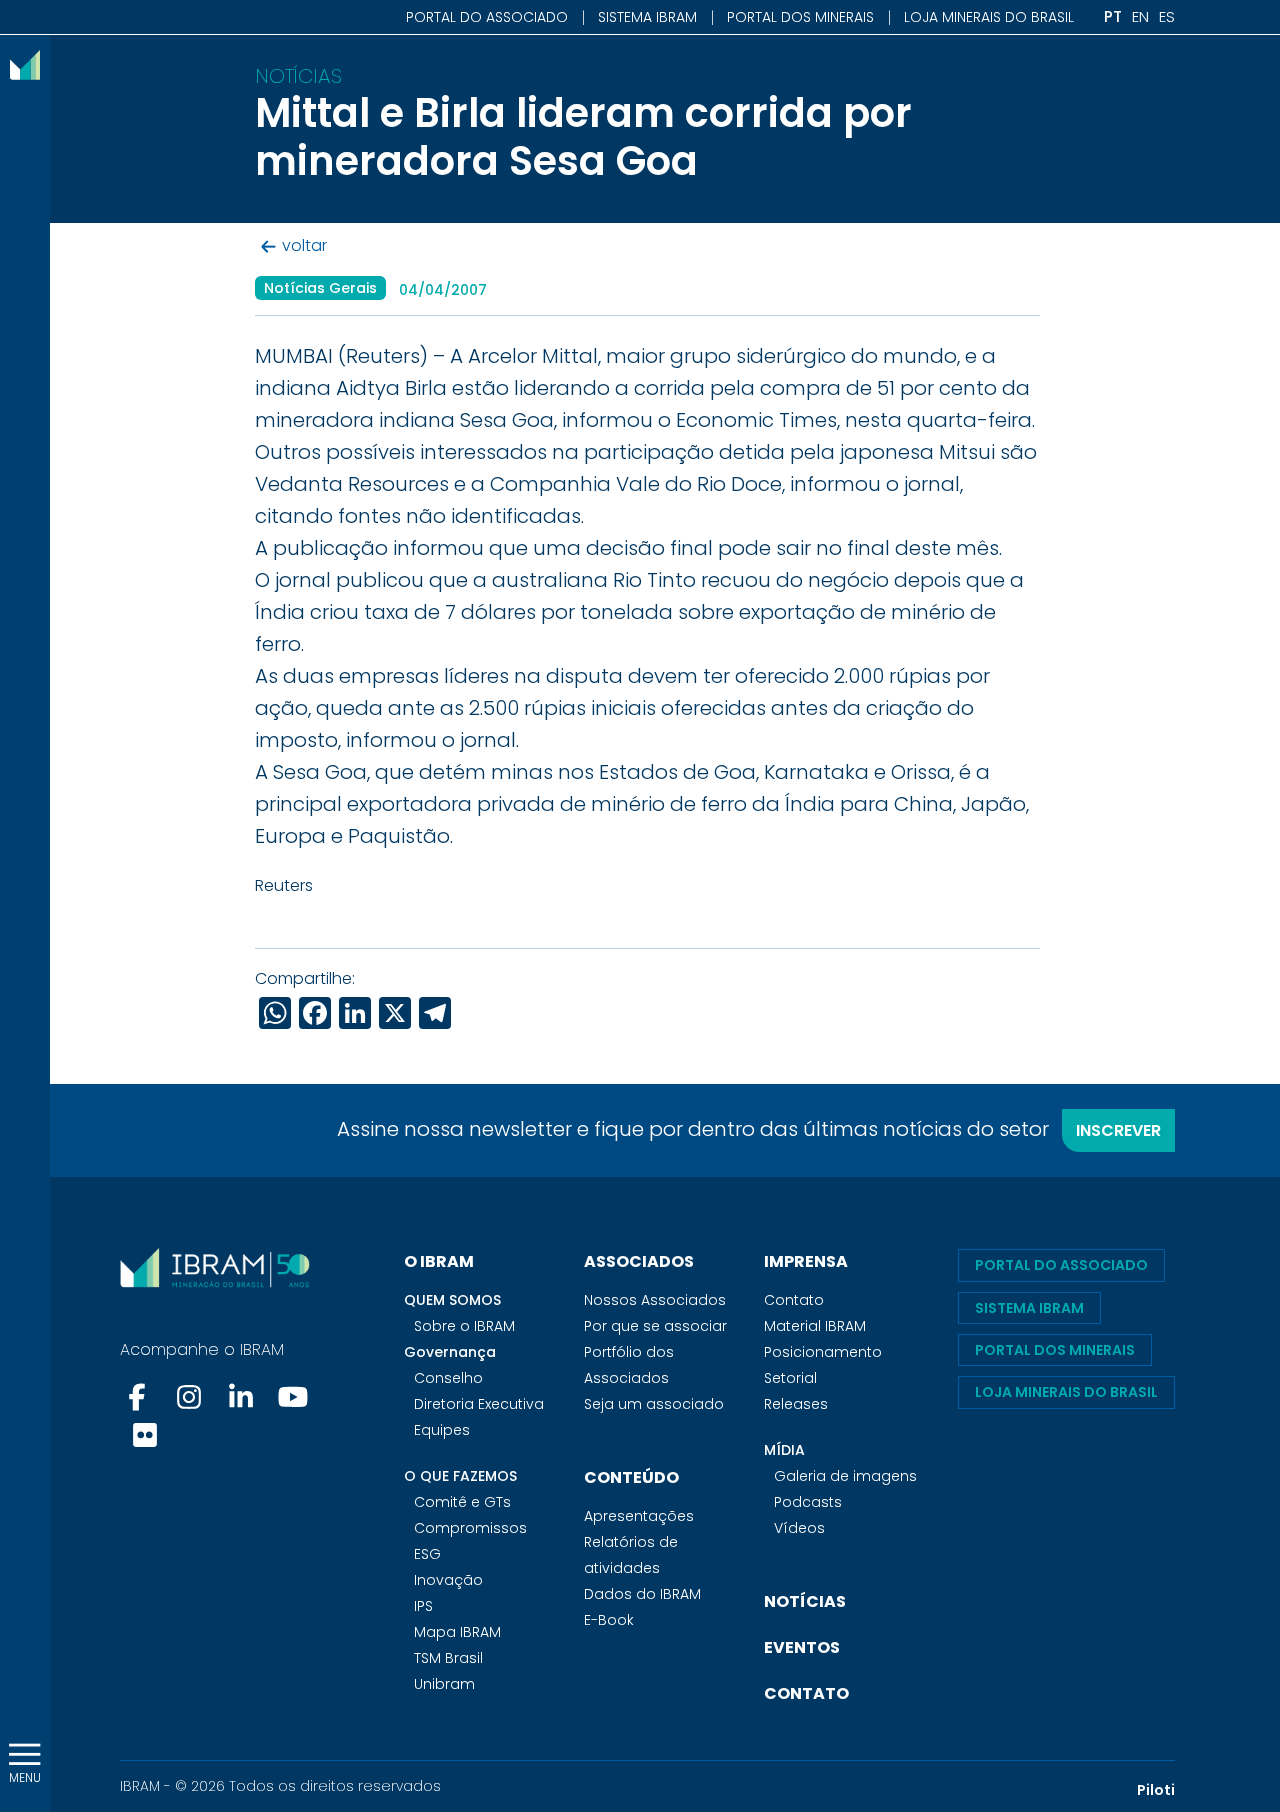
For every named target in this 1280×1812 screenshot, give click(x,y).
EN (1140, 16)
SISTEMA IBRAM (647, 17)
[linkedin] (241, 1397)
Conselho (448, 1378)
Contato (794, 1300)
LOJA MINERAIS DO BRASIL (989, 17)
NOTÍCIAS (805, 1601)
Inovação (448, 1580)
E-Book (609, 1620)
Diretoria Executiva (479, 1404)
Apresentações (639, 1516)
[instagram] (189, 1397)
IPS (423, 1606)
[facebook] (139, 1397)
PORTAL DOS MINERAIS (800, 17)
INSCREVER (1118, 1130)
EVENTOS (802, 1647)
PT (1113, 16)
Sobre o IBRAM (464, 1326)
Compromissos (470, 1528)
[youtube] (293, 1397)
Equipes (442, 1430)
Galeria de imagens (845, 1476)
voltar (304, 246)
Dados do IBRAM (642, 1594)
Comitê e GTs (462, 1502)
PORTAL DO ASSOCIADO (487, 17)
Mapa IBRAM (457, 1632)
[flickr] (145, 1435)
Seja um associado (654, 1404)
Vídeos (799, 1528)
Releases (796, 1404)
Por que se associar (655, 1326)
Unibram (444, 1684)
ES (1167, 16)
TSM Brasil (448, 1658)
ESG (427, 1554)
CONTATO (806, 1693)
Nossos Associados (655, 1300)
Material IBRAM (815, 1326)
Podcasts (808, 1502)
